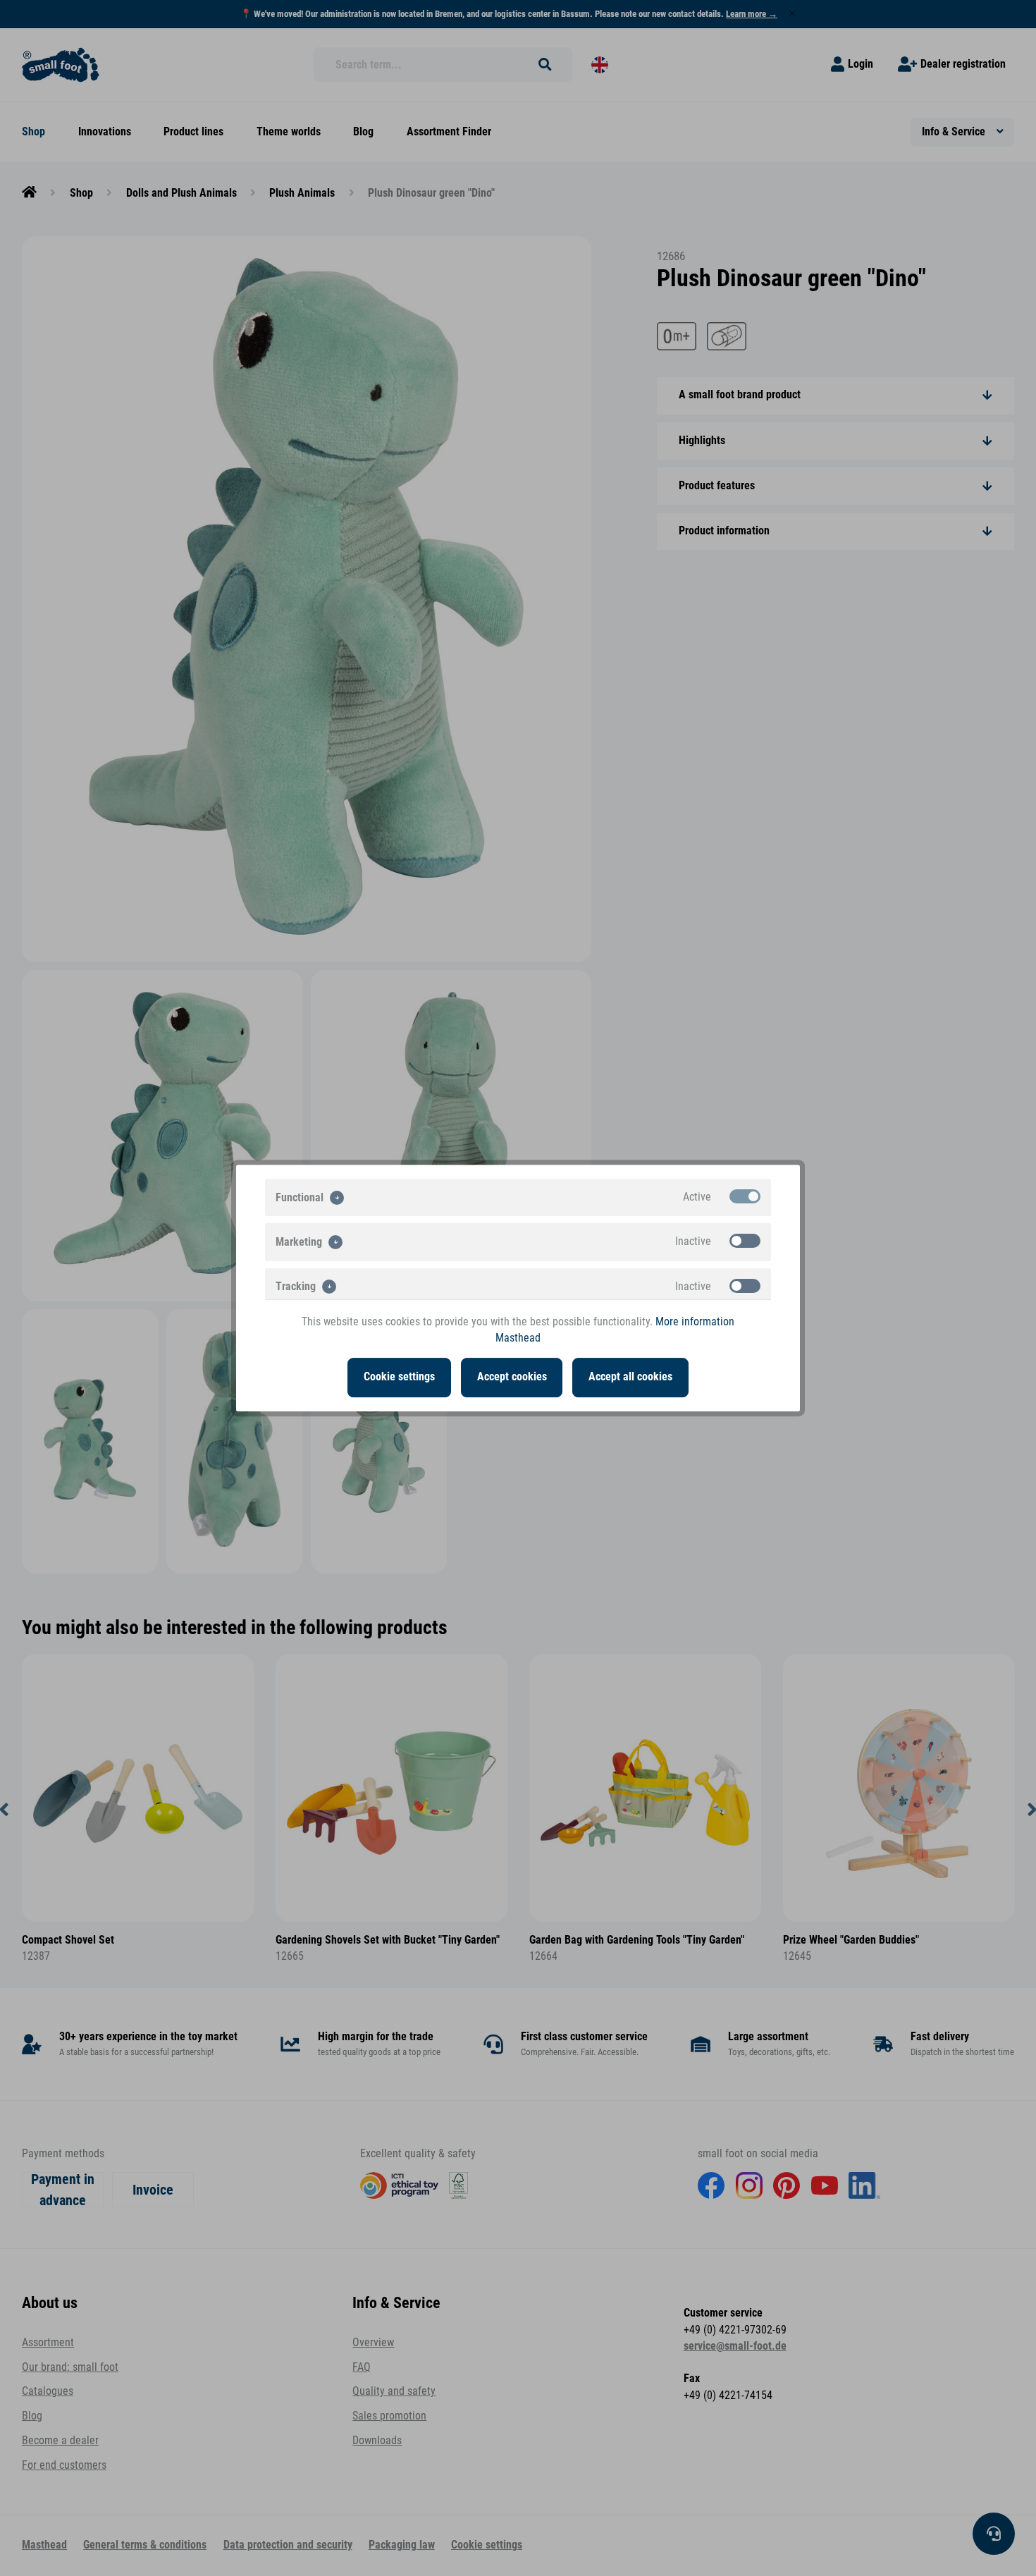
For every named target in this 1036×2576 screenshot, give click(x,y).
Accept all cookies (630, 1377)
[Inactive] (745, 1241)
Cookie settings (399, 1377)
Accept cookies (512, 1377)
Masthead (518, 1338)
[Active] (745, 1196)
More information (695, 1322)
